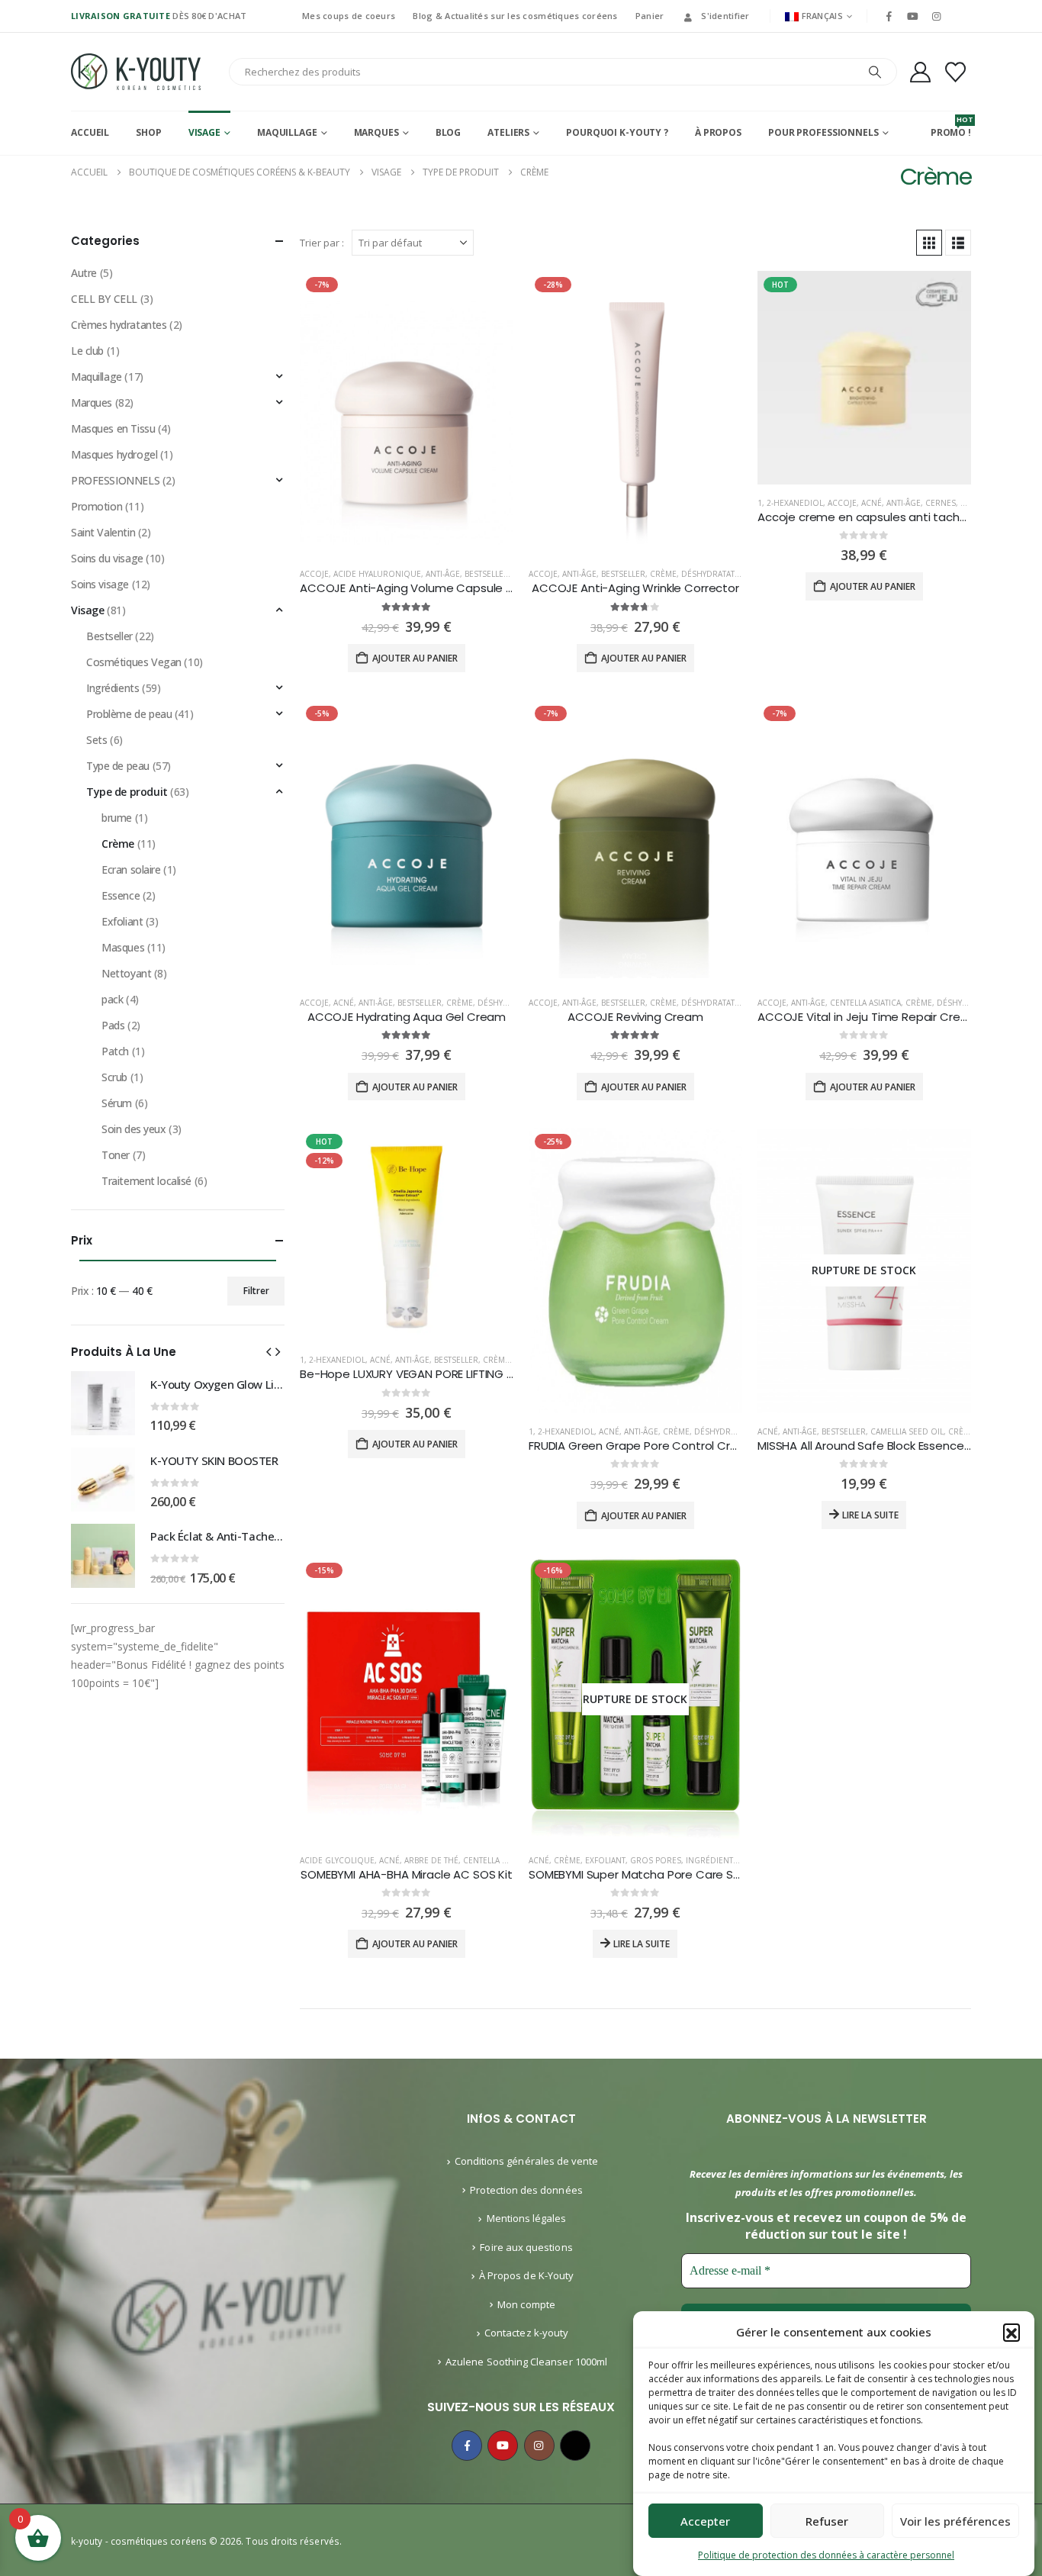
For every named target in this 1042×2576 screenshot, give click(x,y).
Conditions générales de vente (527, 2161)
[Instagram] (937, 16)
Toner (116, 1155)
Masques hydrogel (114, 454)
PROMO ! (951, 127)
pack (112, 999)
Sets (96, 740)
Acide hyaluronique (377, 574)
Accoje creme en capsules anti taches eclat (881, 517)
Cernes (941, 503)
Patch (115, 1051)
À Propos (718, 132)
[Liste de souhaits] (956, 72)
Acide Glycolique (337, 1860)
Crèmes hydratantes (119, 325)
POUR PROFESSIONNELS (823, 132)
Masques (123, 947)
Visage (204, 132)
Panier (650, 16)
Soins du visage (107, 558)
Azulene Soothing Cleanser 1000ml (526, 2362)
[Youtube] (912, 16)
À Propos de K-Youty (526, 2275)
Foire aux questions (526, 2247)
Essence (121, 895)
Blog (449, 132)
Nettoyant (126, 973)
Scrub (114, 1077)
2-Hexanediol (795, 503)
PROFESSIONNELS (115, 480)
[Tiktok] (960, 16)
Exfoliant (605, 1860)
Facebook (467, 2446)
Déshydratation (716, 574)
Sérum (117, 1103)
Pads (113, 1025)
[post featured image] (407, 413)
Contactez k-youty (526, 2333)
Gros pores (656, 1860)
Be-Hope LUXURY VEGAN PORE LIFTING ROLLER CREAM (442, 1374)
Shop (149, 132)
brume (117, 818)
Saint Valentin (103, 532)
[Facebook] (889, 16)
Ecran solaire (131, 869)
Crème (663, 574)
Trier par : (322, 243)
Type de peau (118, 766)
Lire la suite (870, 1515)
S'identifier (725, 16)
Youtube (503, 2446)
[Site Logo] (136, 72)
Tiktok (575, 2446)
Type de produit (127, 792)
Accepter (705, 2521)
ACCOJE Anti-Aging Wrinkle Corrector (635, 588)
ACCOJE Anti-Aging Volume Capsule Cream (422, 588)
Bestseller (487, 574)
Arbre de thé (431, 1860)
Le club (87, 351)
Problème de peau (129, 714)
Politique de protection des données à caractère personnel (826, 2555)
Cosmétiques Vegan (134, 662)
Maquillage (287, 132)
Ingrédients (712, 1860)
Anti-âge (443, 574)
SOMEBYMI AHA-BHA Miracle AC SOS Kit (407, 1874)
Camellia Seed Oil (907, 1431)
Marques (376, 132)
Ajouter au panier (415, 658)
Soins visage (100, 584)
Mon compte (526, 2304)
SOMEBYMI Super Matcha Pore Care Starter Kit (656, 1874)
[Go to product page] (103, 1403)
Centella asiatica (865, 1003)
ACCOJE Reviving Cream (635, 1017)
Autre (84, 273)
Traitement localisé (146, 1181)
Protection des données (526, 2190)
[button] (1011, 2332)
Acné (872, 503)
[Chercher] (875, 72)
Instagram (539, 2446)
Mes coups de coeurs (349, 16)
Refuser (827, 2521)
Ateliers (508, 132)
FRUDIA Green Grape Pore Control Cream (642, 1446)
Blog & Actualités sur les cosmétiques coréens (515, 16)
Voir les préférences (955, 2521)
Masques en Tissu (113, 428)
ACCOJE (314, 574)
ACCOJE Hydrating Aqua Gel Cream (407, 1017)
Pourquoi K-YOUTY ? (617, 132)
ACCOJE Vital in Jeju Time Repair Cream (868, 1017)
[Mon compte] (920, 72)
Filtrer (256, 1291)
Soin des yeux (134, 1129)
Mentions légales (527, 2218)
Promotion (96, 506)
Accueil (90, 132)
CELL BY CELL (104, 299)
